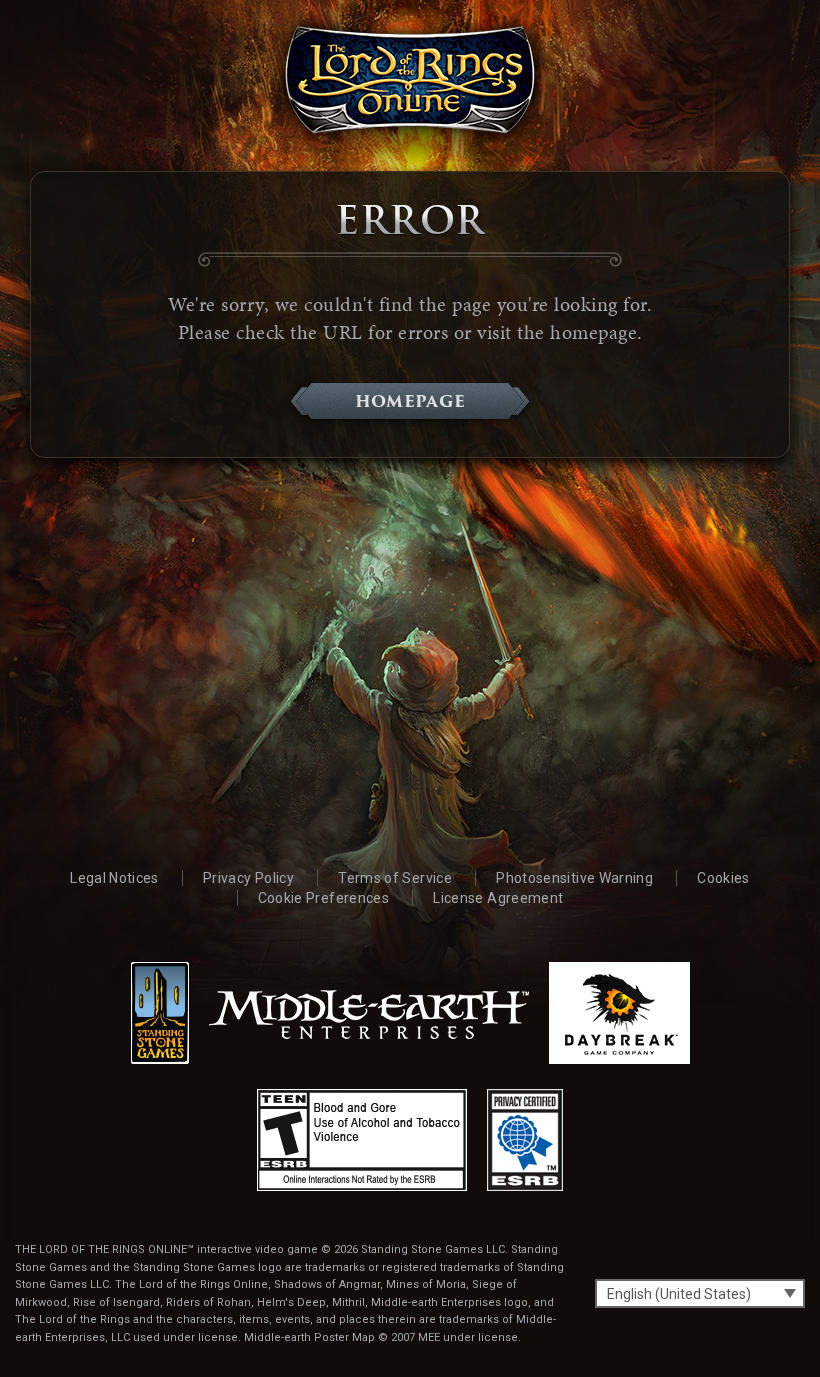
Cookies (723, 878)
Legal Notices (114, 878)
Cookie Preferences (323, 898)
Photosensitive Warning (574, 878)
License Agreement (498, 898)
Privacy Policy (248, 878)
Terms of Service (395, 878)
